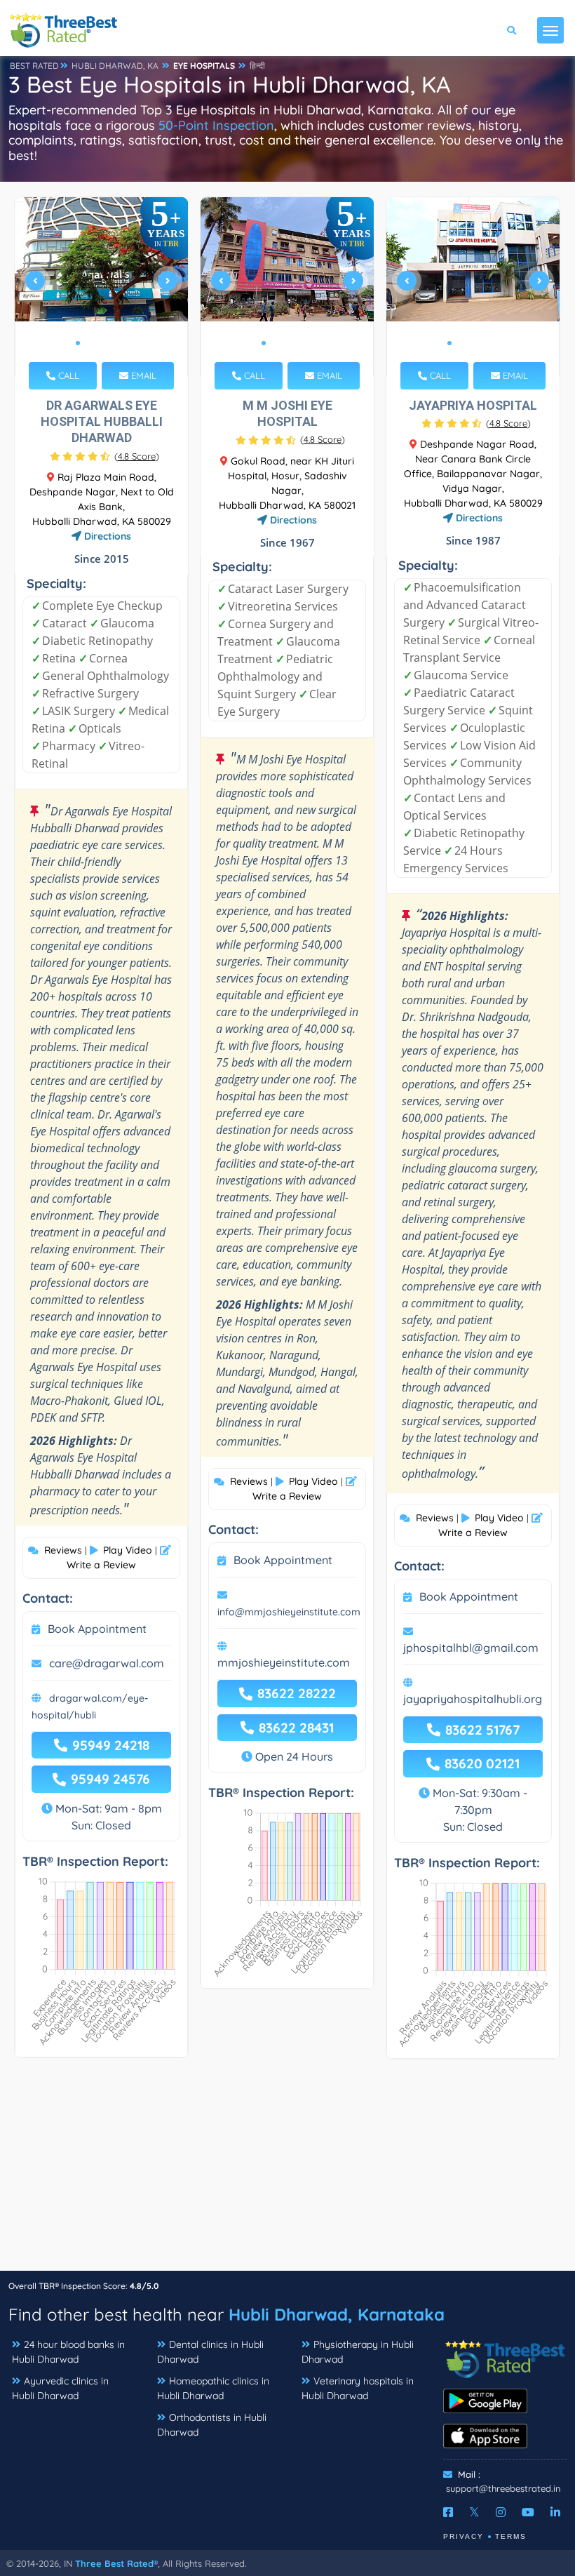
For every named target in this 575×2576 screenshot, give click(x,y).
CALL (67, 375)
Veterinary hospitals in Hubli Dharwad (358, 2388)
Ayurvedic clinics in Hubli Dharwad (60, 2388)
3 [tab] (100, 343)
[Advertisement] (287, 2172)
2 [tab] (89, 343)
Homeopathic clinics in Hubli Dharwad (213, 2388)
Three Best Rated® (116, 2563)
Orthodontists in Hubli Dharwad (212, 2425)
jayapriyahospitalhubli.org (473, 1699)
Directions (106, 536)
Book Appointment (97, 1629)
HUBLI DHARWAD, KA (115, 66)
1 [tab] (78, 343)
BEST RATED (34, 66)
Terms (511, 2536)
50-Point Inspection (216, 125)
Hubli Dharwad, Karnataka (337, 2314)
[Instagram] (501, 2512)
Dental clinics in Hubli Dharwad (210, 2352)
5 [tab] (123, 343)
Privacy (464, 2536)
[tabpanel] (102, 287)
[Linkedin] (555, 2512)
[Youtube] (528, 2512)
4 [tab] (111, 343)
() (137, 456)
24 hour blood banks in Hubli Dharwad (68, 2352)
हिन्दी (257, 66)
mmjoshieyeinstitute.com (284, 1662)
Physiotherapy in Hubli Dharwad (358, 2352)
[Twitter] (474, 2512)
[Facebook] (448, 2512)
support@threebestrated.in (503, 2488)
